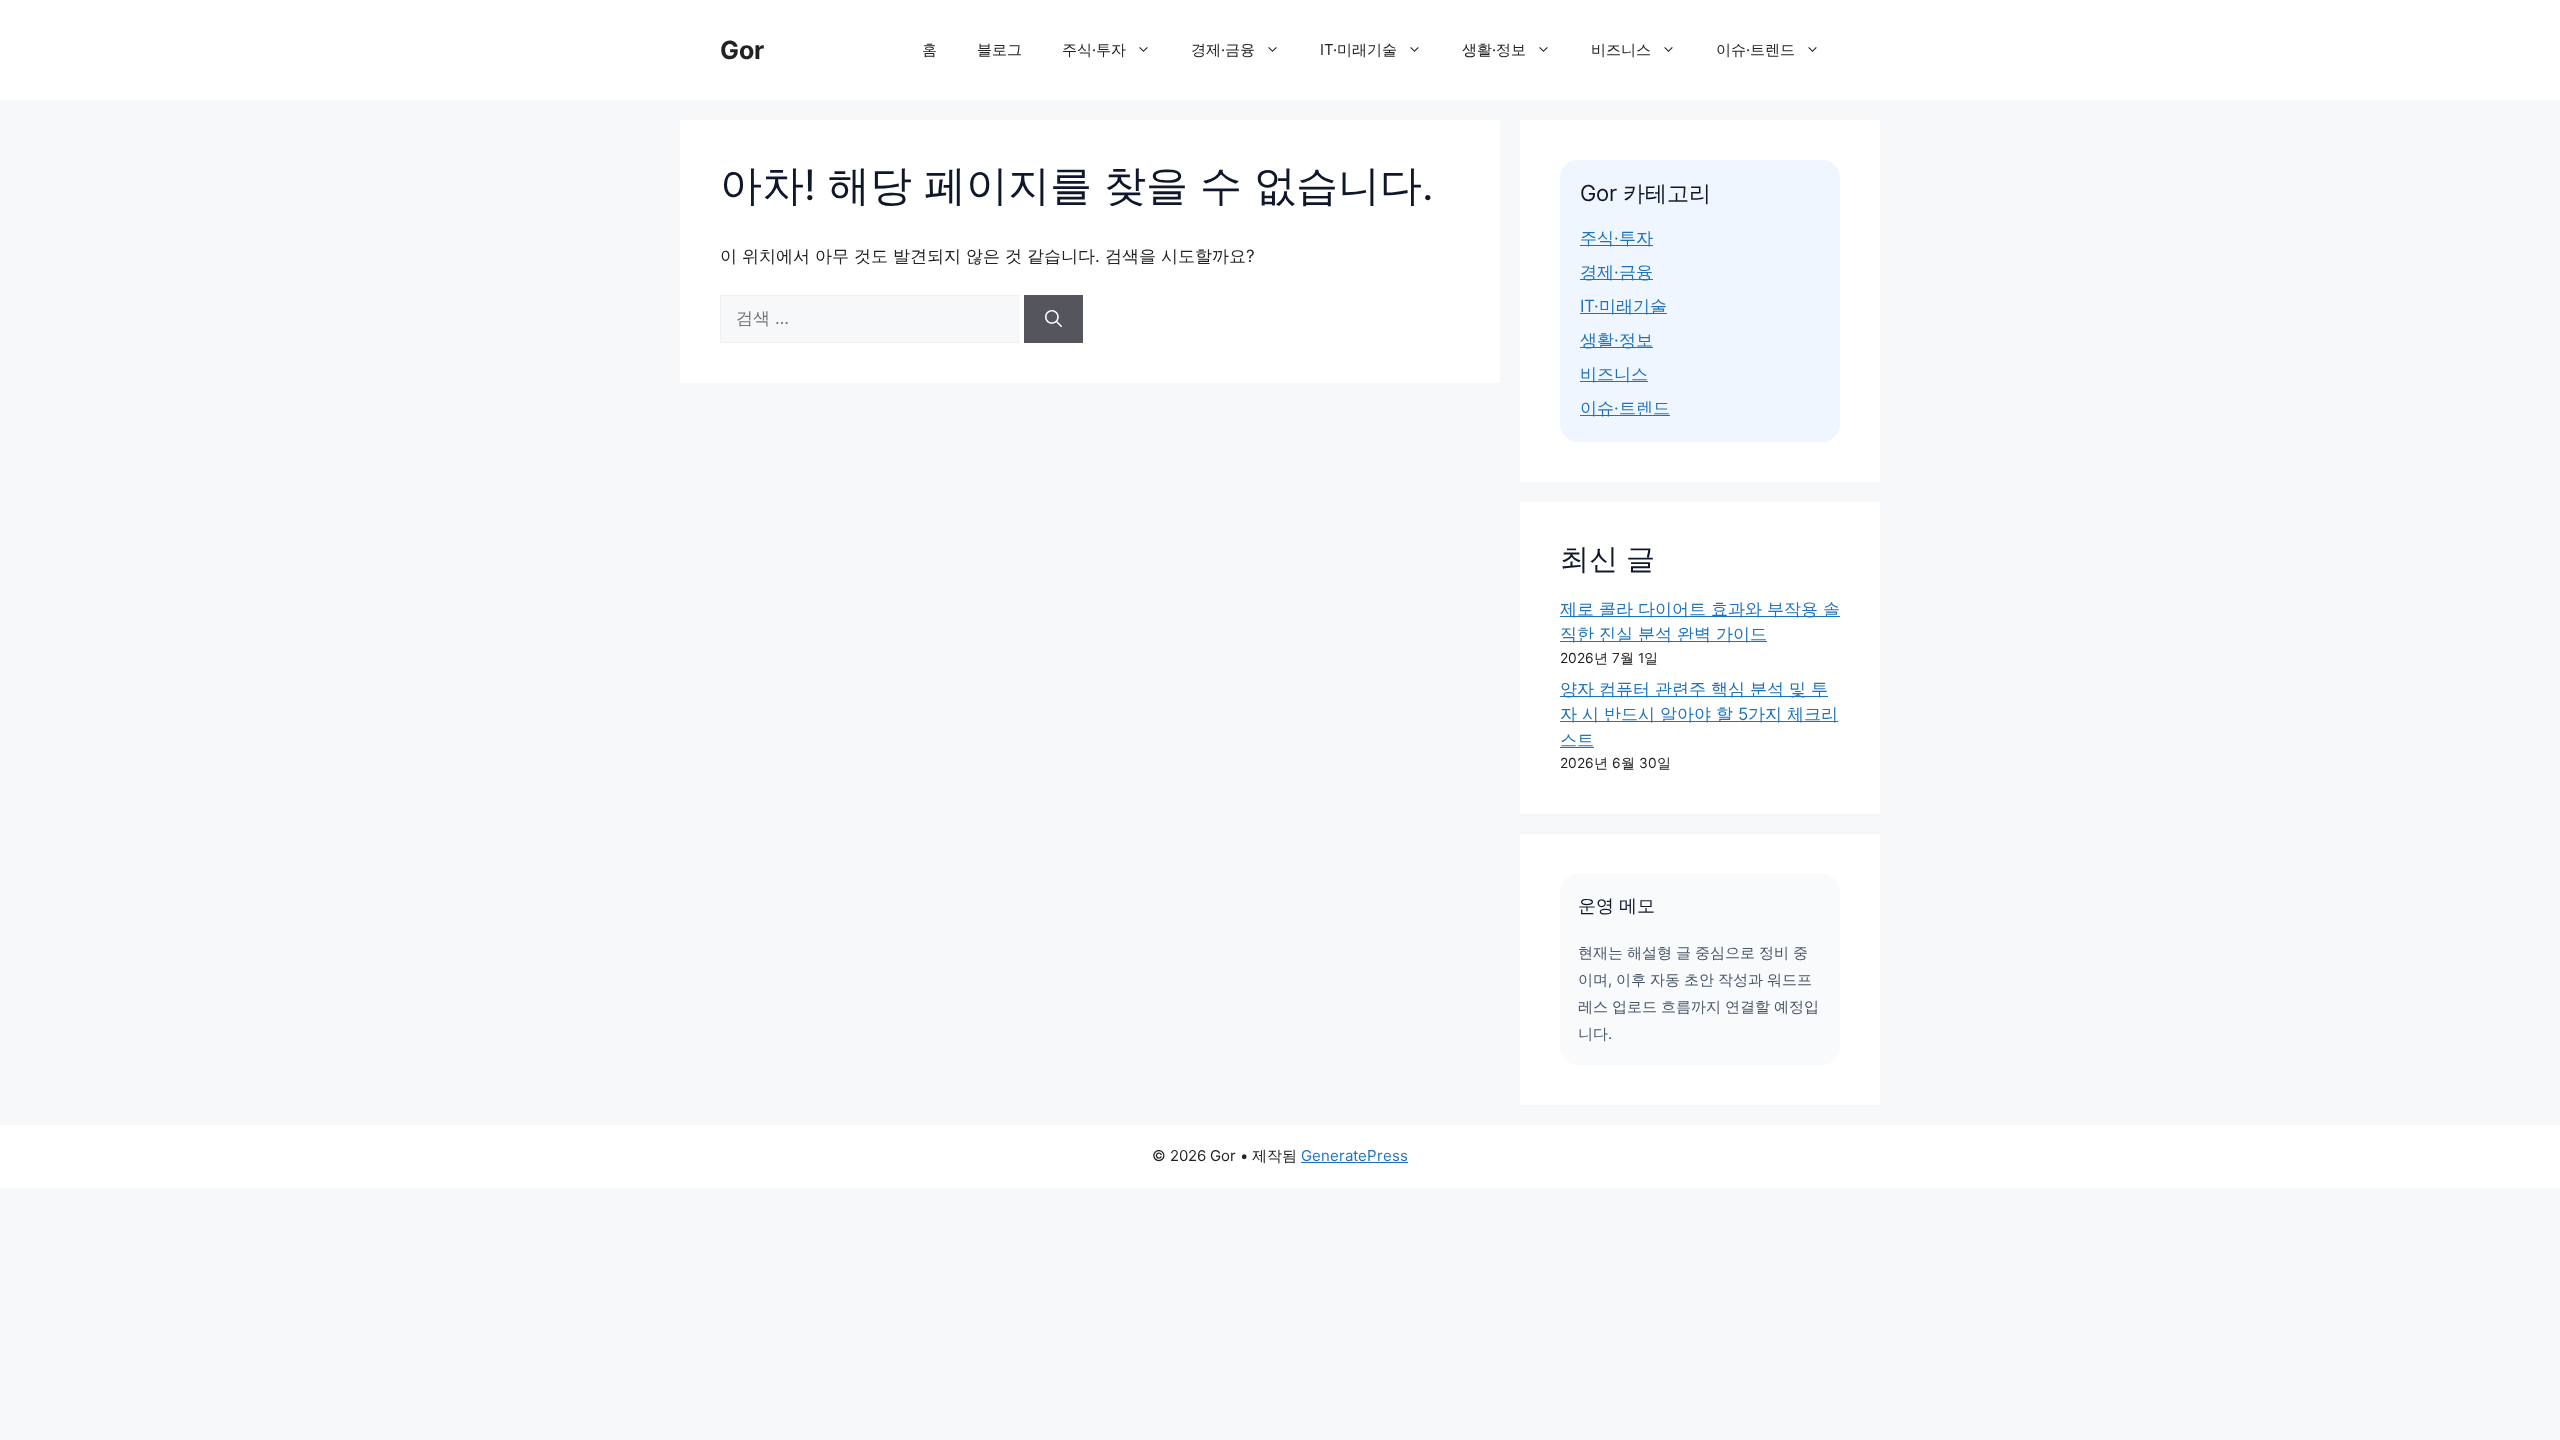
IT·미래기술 (1358, 49)
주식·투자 (1094, 49)
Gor (742, 50)
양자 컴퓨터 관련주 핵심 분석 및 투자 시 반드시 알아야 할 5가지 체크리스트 (1699, 714)
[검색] (1053, 319)
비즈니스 (1621, 49)
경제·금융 (1223, 49)
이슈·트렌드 (1755, 49)
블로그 (999, 49)
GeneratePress (1354, 1155)
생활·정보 (1494, 49)
